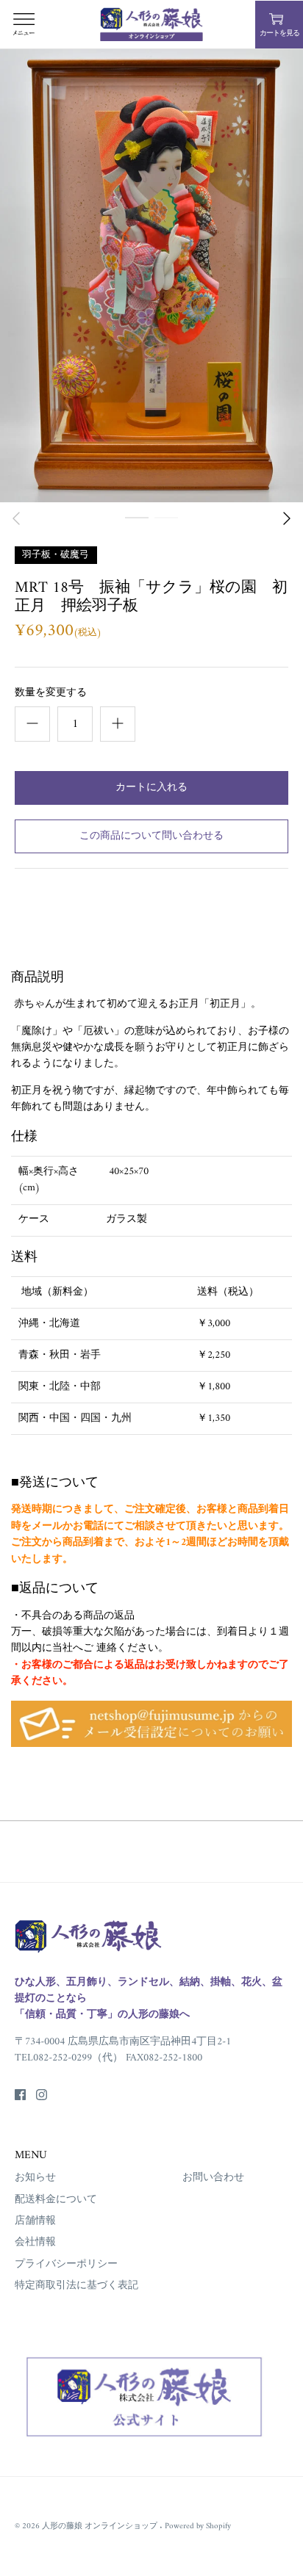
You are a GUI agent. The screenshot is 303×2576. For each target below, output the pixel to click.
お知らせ (35, 2178)
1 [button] (137, 533)
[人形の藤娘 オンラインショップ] (151, 24)
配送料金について (56, 2200)
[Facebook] (20, 2095)
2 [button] (166, 533)
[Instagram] (42, 2095)
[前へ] (16, 518)
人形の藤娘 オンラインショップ (101, 2526)
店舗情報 (35, 2221)
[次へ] (287, 518)
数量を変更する (51, 693)
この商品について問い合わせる (151, 836)
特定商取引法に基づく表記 (76, 2286)
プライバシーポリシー (66, 2264)
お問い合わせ (213, 2178)
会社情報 (35, 2242)
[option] (151, 276)
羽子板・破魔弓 (56, 554)
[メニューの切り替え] (24, 24)
